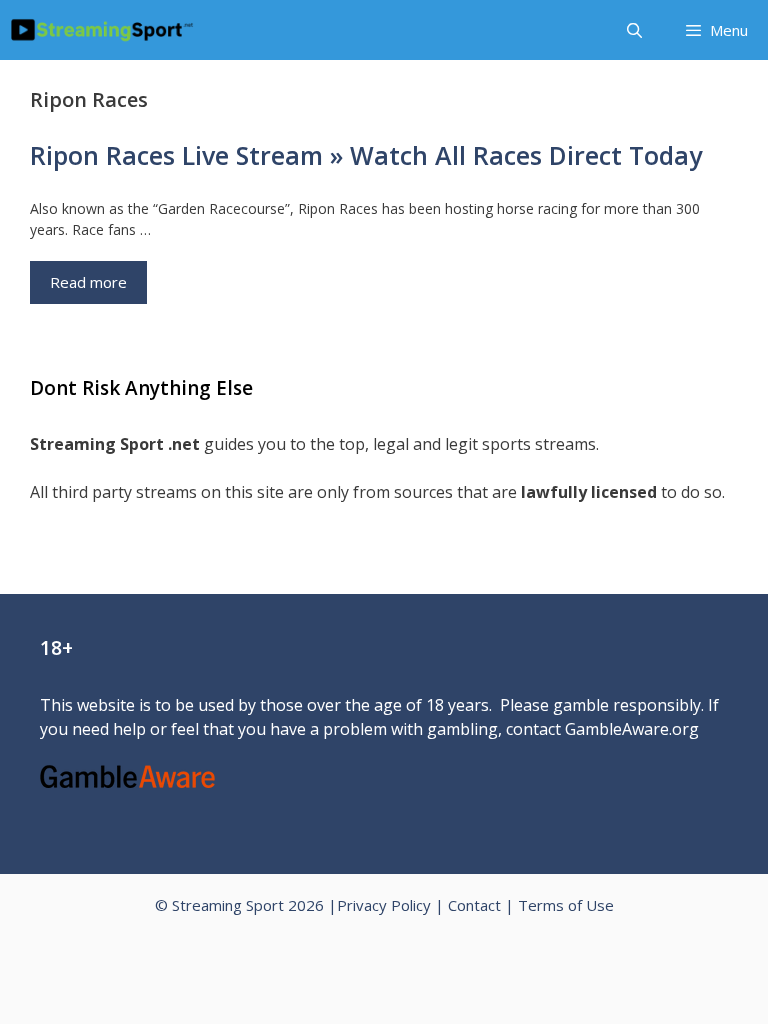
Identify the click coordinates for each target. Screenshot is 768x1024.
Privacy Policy (384, 905)
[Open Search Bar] (633, 30)
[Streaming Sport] (102, 30)
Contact (474, 905)
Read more (88, 282)
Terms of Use (566, 905)
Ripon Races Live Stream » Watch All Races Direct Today (366, 155)
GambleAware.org (632, 729)
